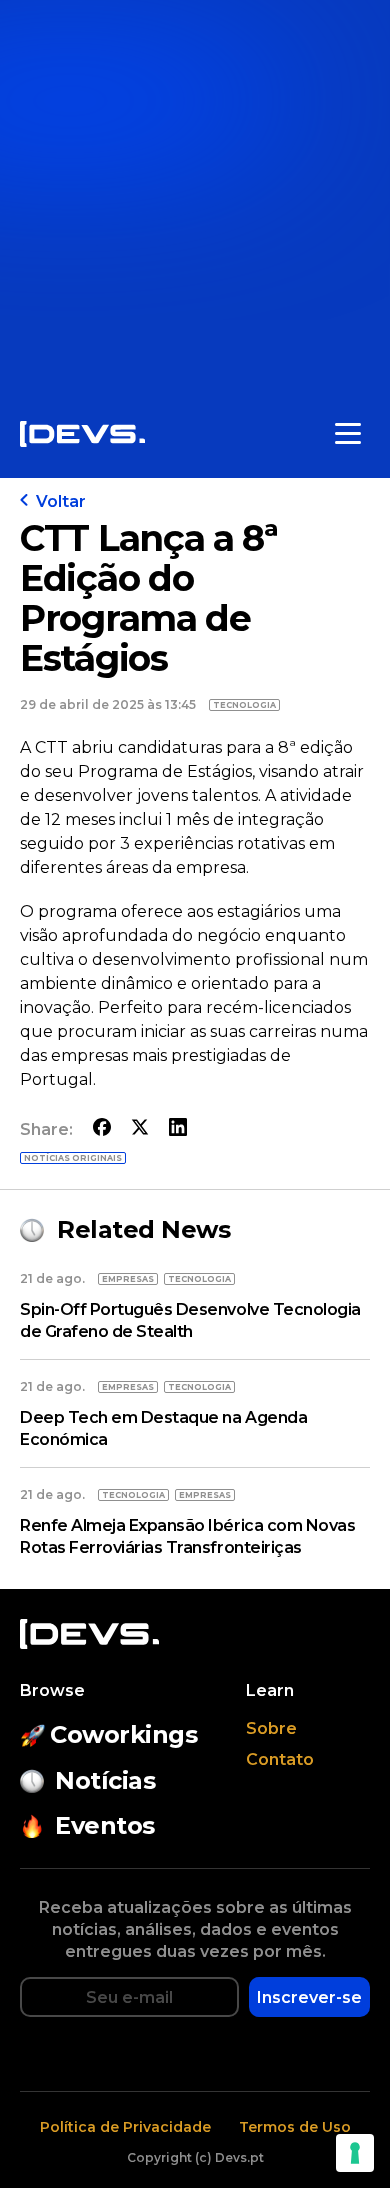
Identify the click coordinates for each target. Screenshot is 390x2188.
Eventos (105, 1825)
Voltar (61, 501)
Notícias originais (73, 1158)
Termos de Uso (295, 2127)
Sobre (271, 1728)
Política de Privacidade (125, 2127)
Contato (280, 1759)
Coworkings (123, 1734)
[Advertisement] (195, 195)
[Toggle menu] (348, 434)
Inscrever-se (309, 1997)
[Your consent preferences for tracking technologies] (355, 2153)
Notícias (105, 1780)
